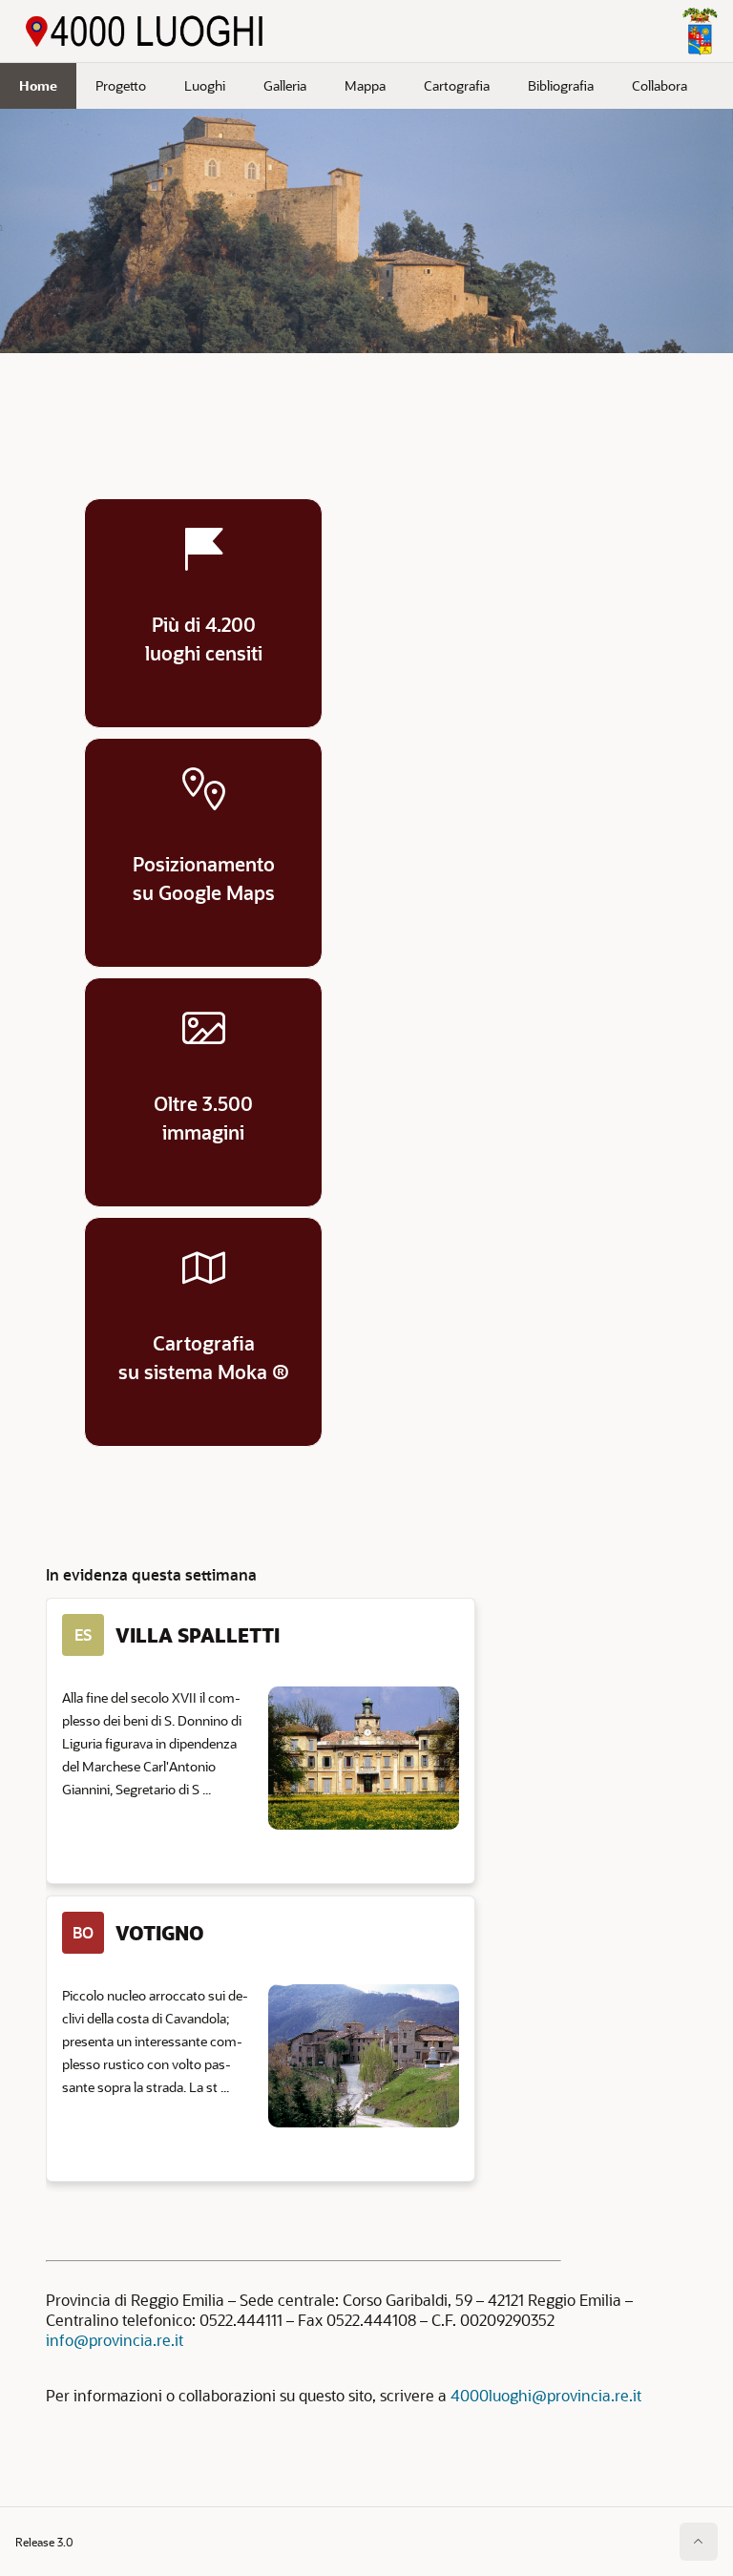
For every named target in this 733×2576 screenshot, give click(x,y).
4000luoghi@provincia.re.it (546, 2395)
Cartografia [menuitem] (457, 85)
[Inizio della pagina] (699, 2542)
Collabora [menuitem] (660, 85)
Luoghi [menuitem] (205, 85)
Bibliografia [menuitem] (561, 85)
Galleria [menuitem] (285, 85)
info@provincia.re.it (115, 2340)
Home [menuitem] (38, 85)
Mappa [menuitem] (365, 85)
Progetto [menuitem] (121, 85)
